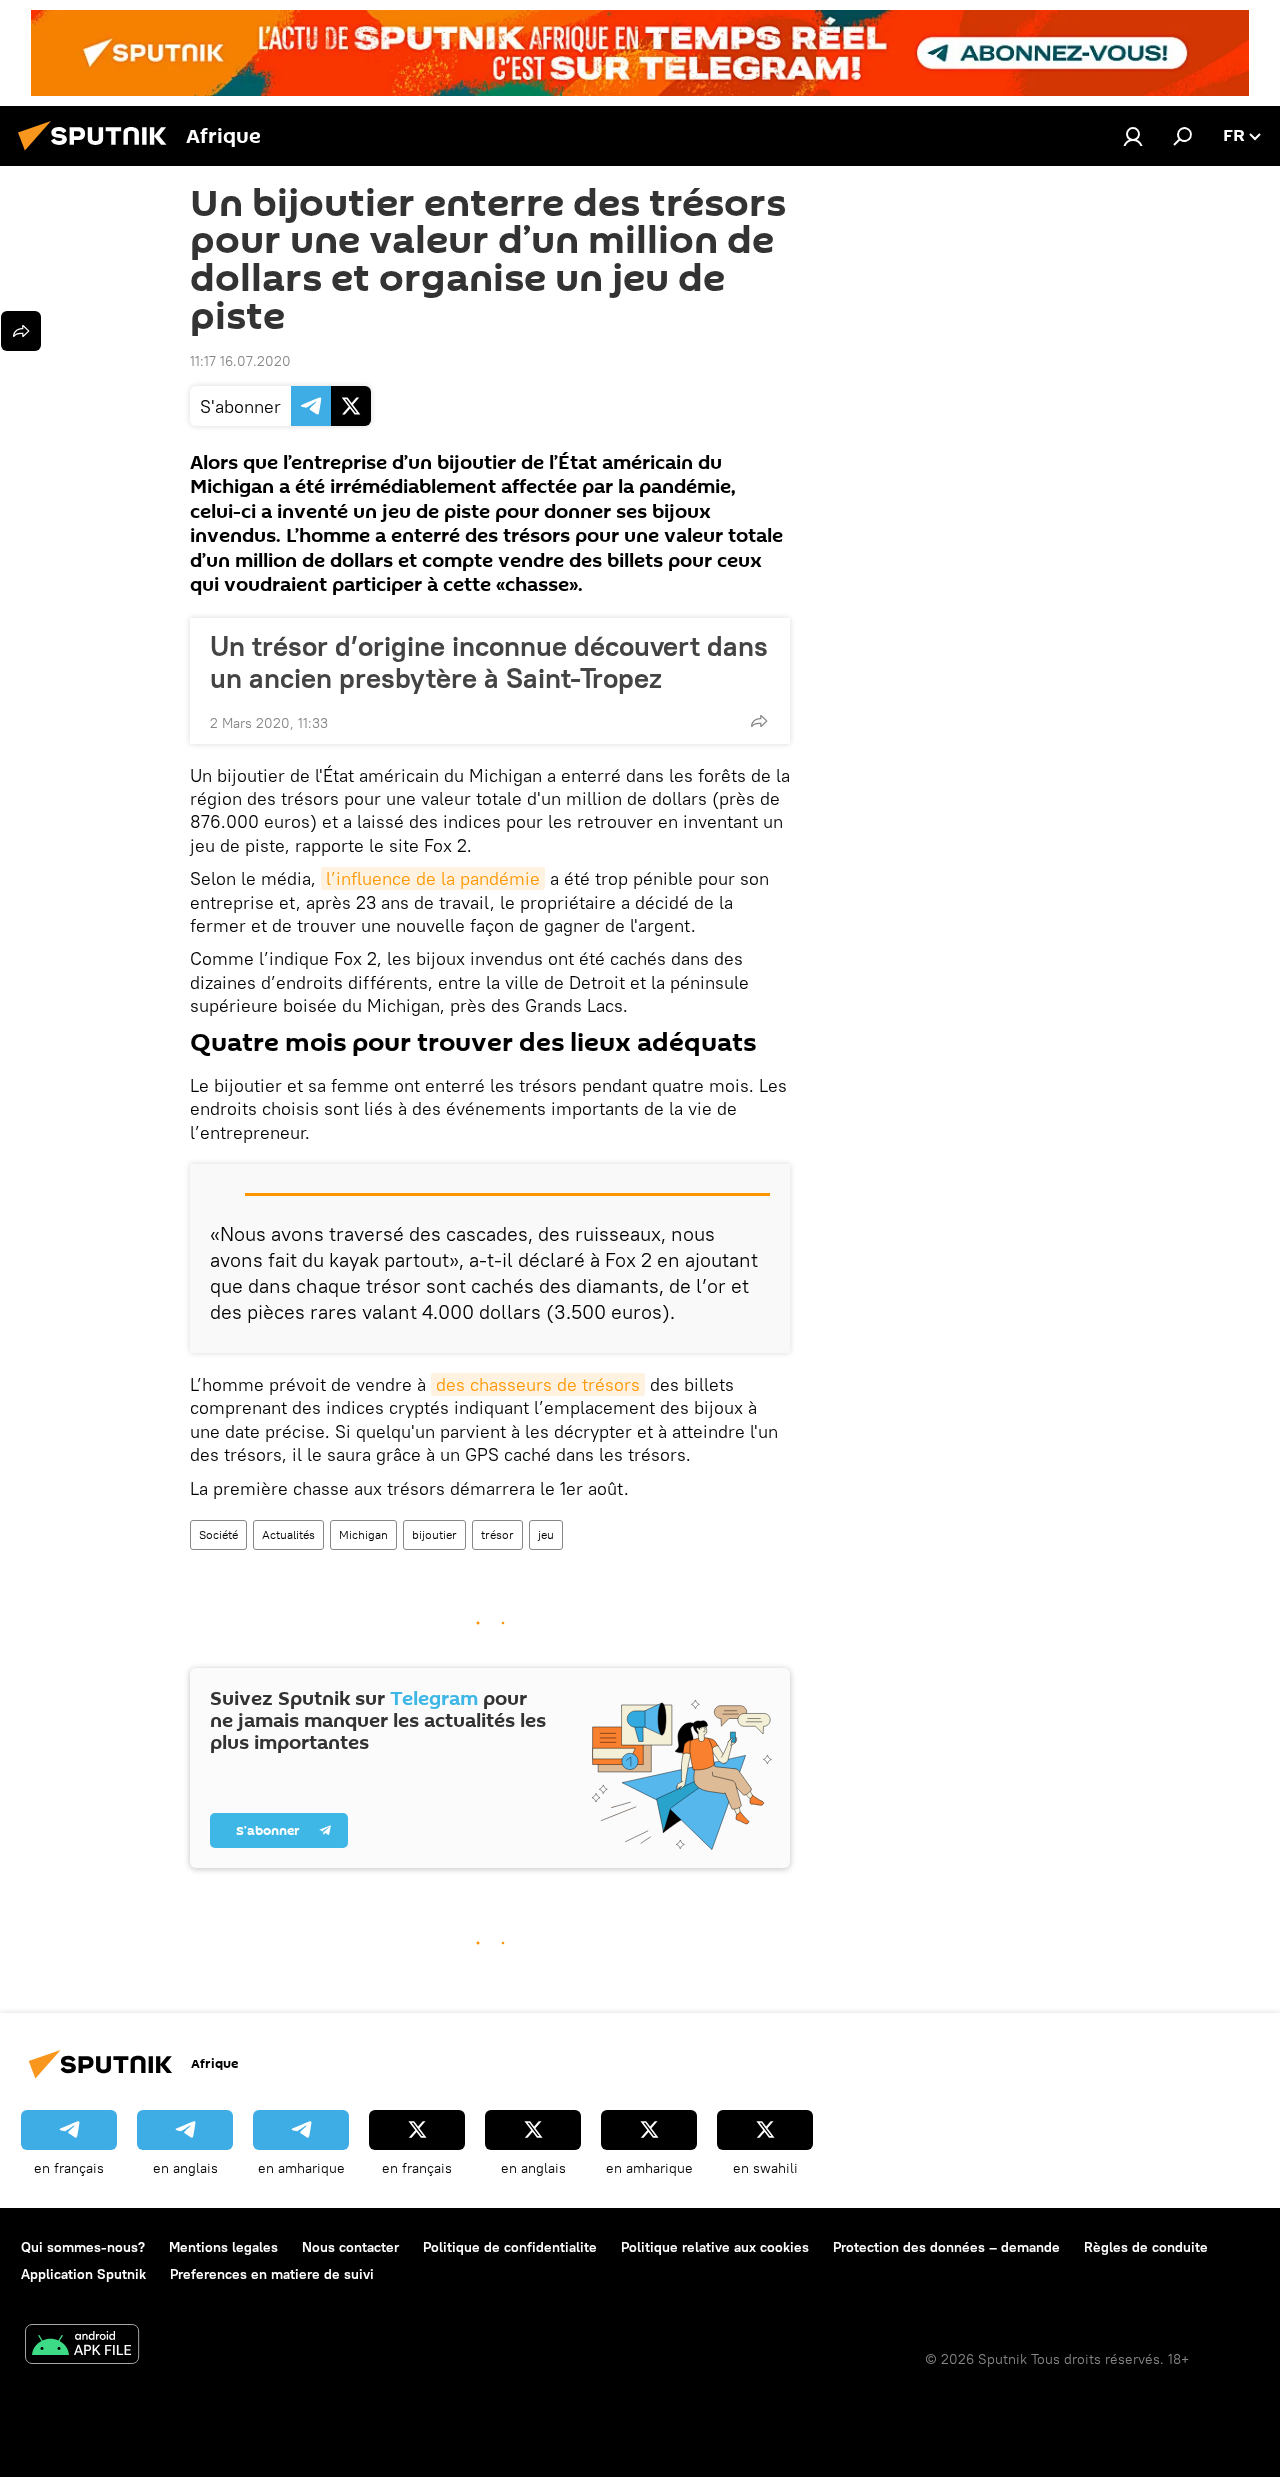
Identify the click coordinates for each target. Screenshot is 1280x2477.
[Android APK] (82, 2346)
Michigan (363, 1534)
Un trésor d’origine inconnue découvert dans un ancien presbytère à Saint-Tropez (489, 662)
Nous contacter (350, 2247)
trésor (497, 1534)
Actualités (288, 1534)
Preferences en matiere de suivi (272, 2274)
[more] (759, 721)
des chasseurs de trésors (538, 1384)
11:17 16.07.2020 (240, 361)
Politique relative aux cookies (715, 2247)
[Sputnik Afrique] (98, 153)
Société (218, 1534)
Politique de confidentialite (510, 2247)
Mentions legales (223, 2247)
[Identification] (1133, 136)
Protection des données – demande (946, 2247)
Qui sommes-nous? (83, 2247)
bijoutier (434, 1534)
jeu (546, 1534)
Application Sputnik (83, 2274)
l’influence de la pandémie (433, 878)
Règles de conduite (1146, 2247)
